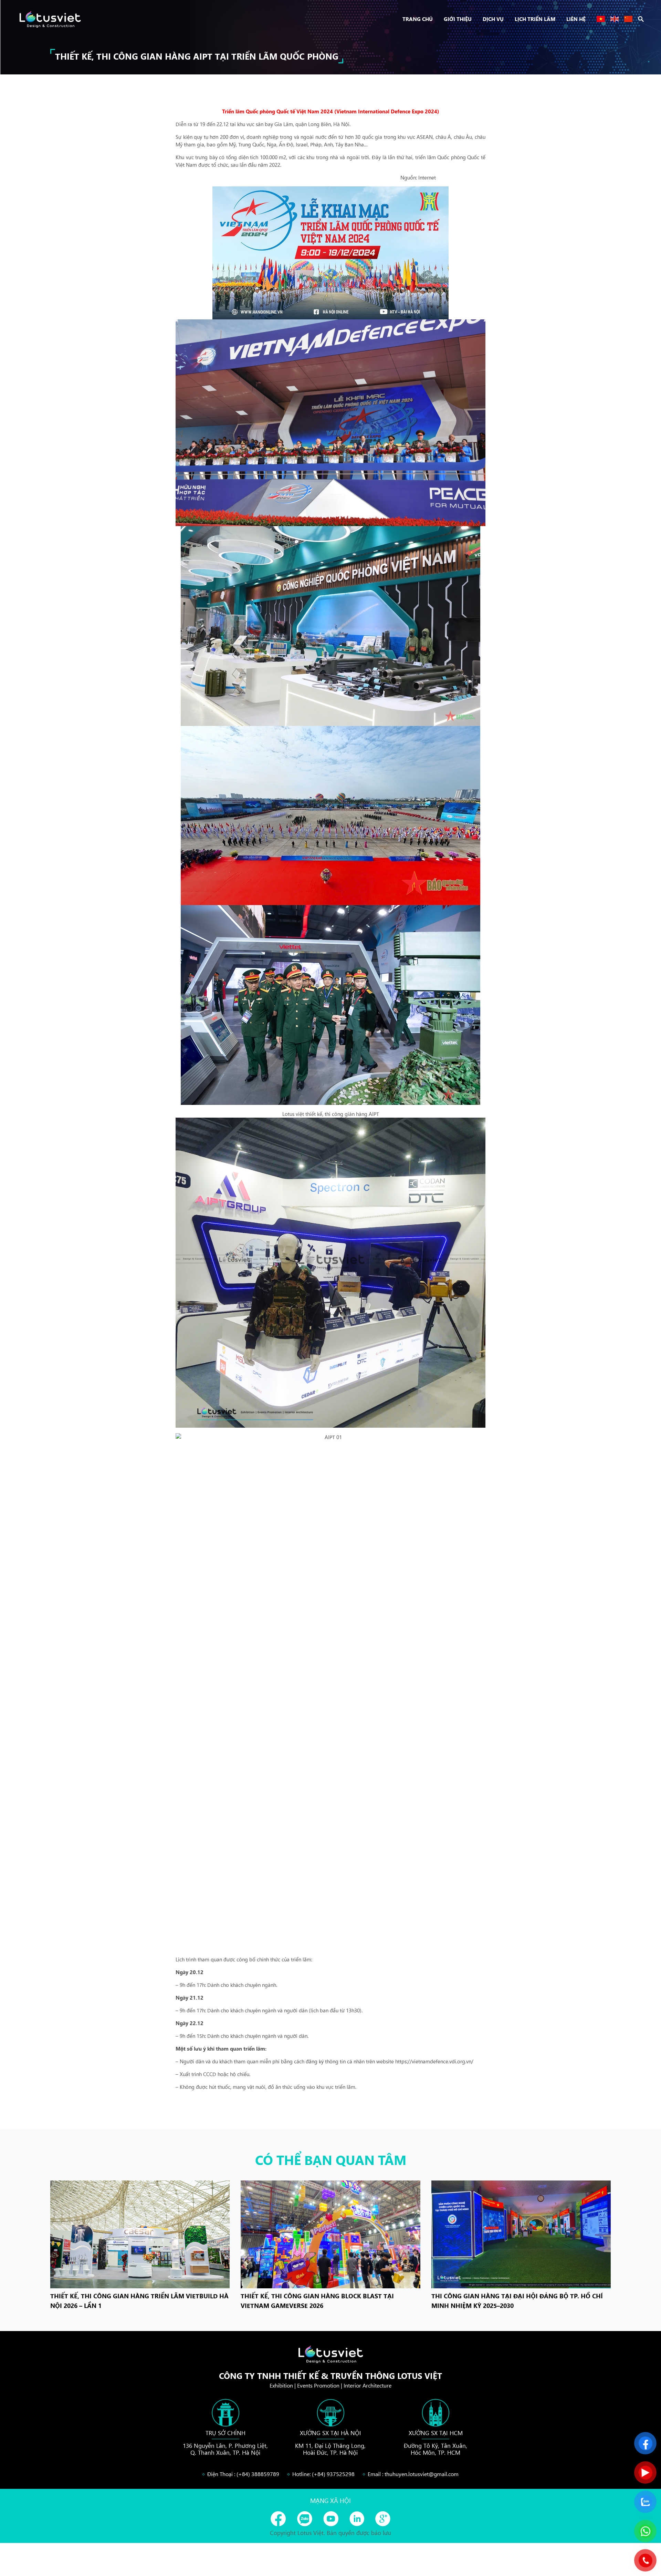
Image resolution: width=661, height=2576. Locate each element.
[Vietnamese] (601, 19)
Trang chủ (418, 19)
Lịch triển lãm (535, 19)
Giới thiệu (458, 19)
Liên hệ (576, 19)
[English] (615, 19)
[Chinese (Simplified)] (628, 19)
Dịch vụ (493, 19)
